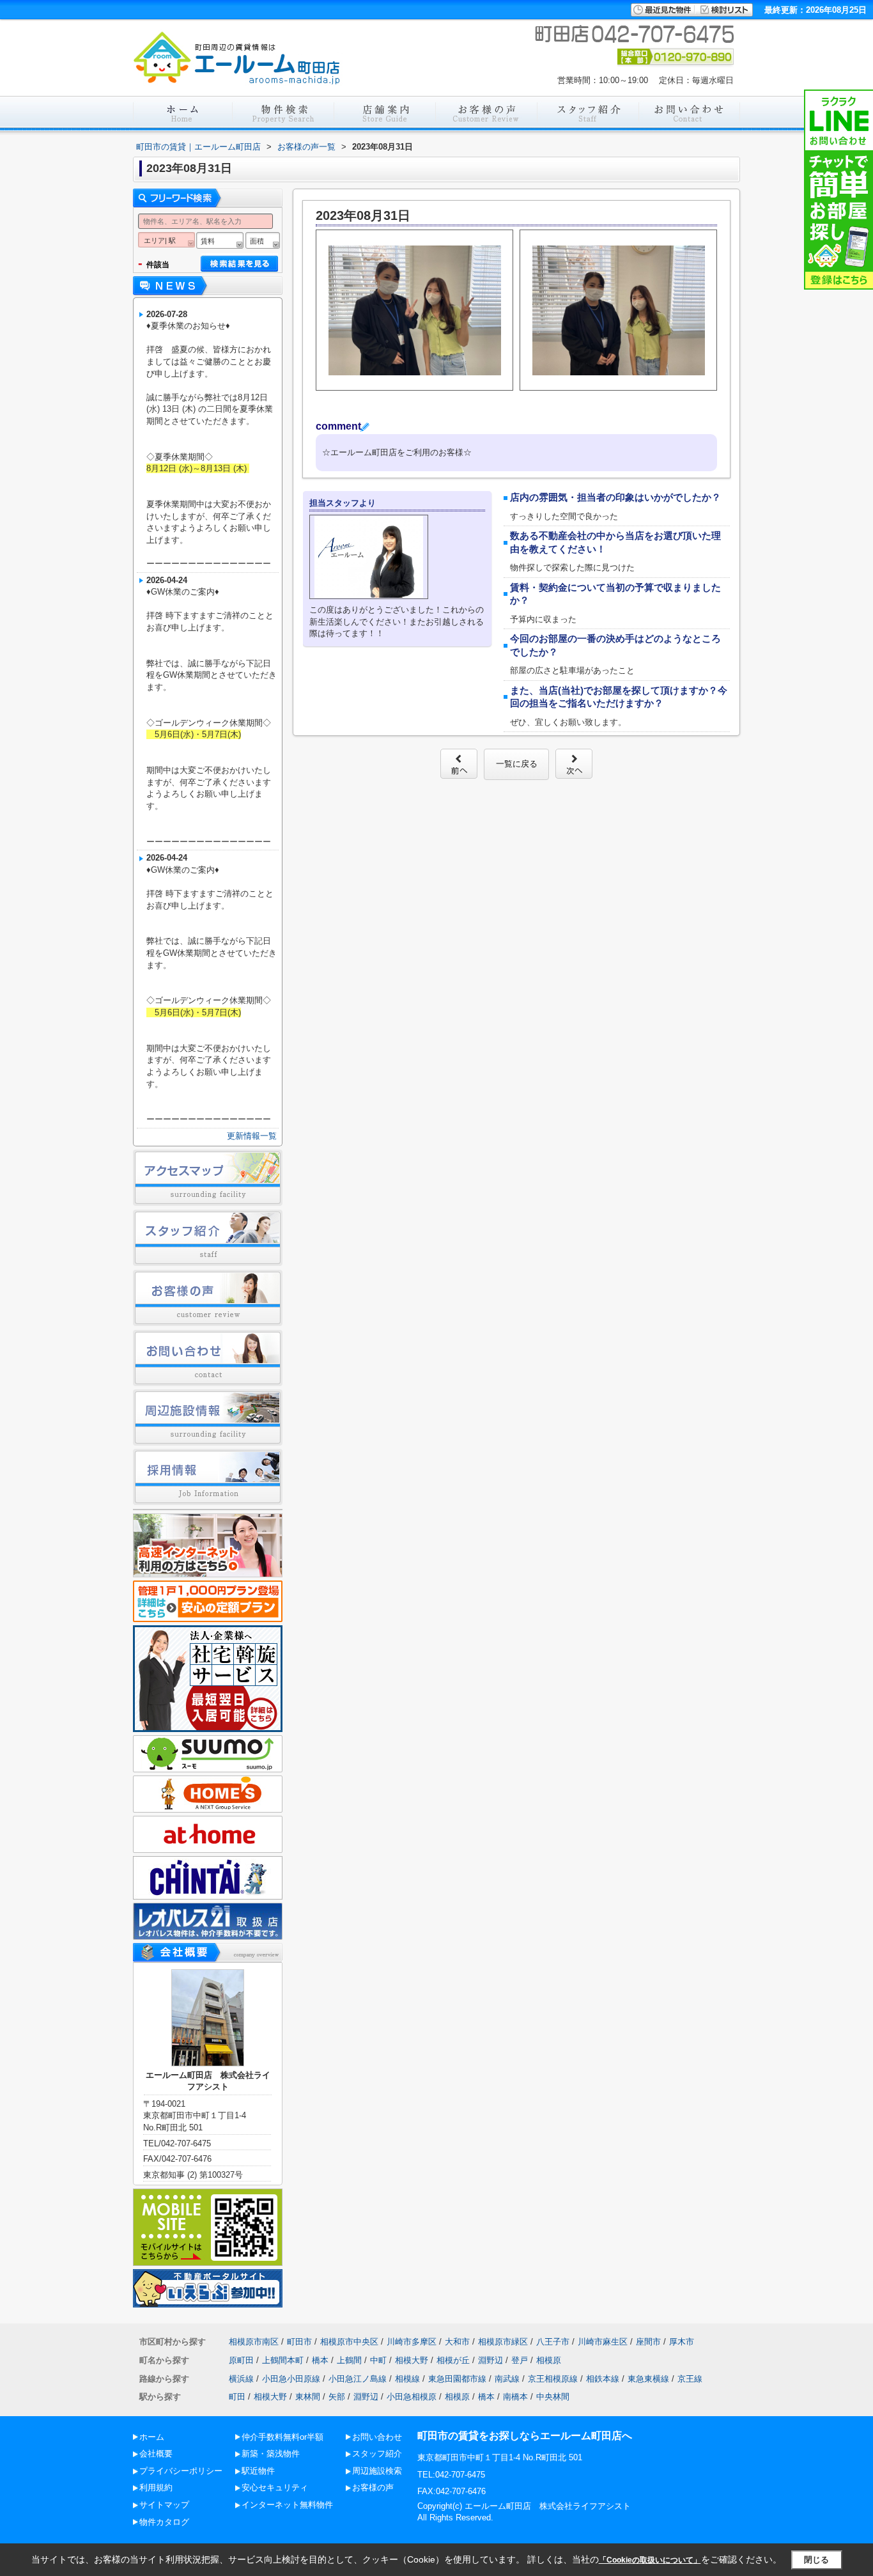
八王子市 (553, 2342)
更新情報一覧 (252, 1136)
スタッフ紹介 (377, 2454)
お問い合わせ (377, 2437)
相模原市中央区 (349, 2342)
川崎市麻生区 (603, 2342)
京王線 (690, 2379)
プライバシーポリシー (181, 2471)
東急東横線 (648, 2379)
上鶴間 (349, 2360)
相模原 (549, 2360)
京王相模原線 (553, 2379)
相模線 (407, 2379)
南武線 (507, 2379)
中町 (378, 2360)
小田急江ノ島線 (358, 2379)
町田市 (299, 2342)
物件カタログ (164, 2522)
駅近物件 (258, 2471)
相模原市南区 (254, 2342)
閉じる (816, 2560)
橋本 (320, 2360)
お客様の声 (373, 2487)
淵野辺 (491, 2360)
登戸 (520, 2360)
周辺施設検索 (377, 2471)
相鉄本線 (603, 2379)
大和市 (457, 2342)
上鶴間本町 (283, 2360)
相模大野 (412, 2360)
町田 (237, 2397)
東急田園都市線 (457, 2379)
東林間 (308, 2397)
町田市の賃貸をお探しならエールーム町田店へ (525, 2436)
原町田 (241, 2360)
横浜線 (241, 2379)
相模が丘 (453, 2360)
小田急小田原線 (291, 2379)
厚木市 (682, 2342)
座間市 (648, 2342)
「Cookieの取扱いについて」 (650, 2560)
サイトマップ (164, 2505)
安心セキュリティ (275, 2487)
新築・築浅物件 (271, 2454)
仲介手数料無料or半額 (282, 2437)
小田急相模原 (412, 2397)
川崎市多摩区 (412, 2342)
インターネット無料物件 (287, 2505)
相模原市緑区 (503, 2342)
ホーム (152, 2437)
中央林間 (553, 2397)
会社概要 (156, 2454)
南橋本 (515, 2397)
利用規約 (156, 2487)
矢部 (337, 2397)
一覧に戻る (517, 764)
